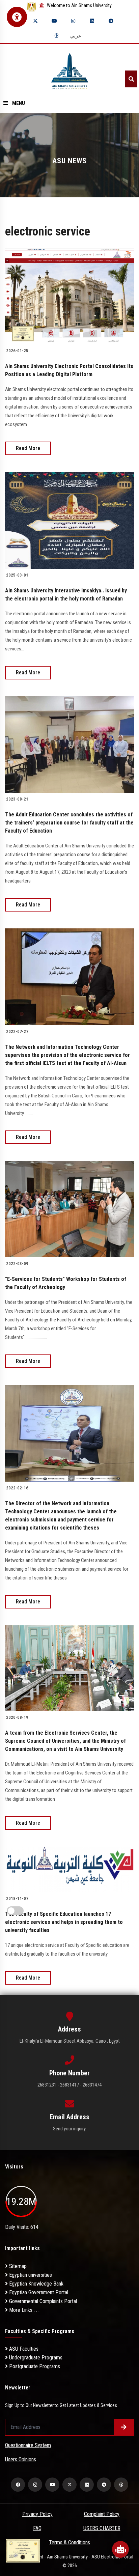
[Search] (131, 79)
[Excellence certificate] (23, 2550)
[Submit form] (124, 2427)
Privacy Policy (37, 2514)
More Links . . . (24, 2310)
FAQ (37, 2528)
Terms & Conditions (69, 2542)
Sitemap (17, 2266)
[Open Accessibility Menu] (17, 17)
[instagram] (73, 21)
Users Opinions (21, 2459)
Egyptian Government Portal (38, 2292)
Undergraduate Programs (35, 2358)
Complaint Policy (102, 2514)
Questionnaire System (28, 2445)
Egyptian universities (30, 2275)
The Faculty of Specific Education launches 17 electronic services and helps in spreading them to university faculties (64, 1922)
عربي (76, 36)
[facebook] (18, 2485)
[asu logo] (70, 69)
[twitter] (35, 21)
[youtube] (54, 21)
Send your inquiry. (70, 2129)
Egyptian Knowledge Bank (36, 2284)
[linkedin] (92, 21)
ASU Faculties (23, 2349)
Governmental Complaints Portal (42, 2301)
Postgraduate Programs (34, 2366)
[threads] (56, 36)
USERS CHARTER (102, 2528)
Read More (28, 448)
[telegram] (111, 21)
